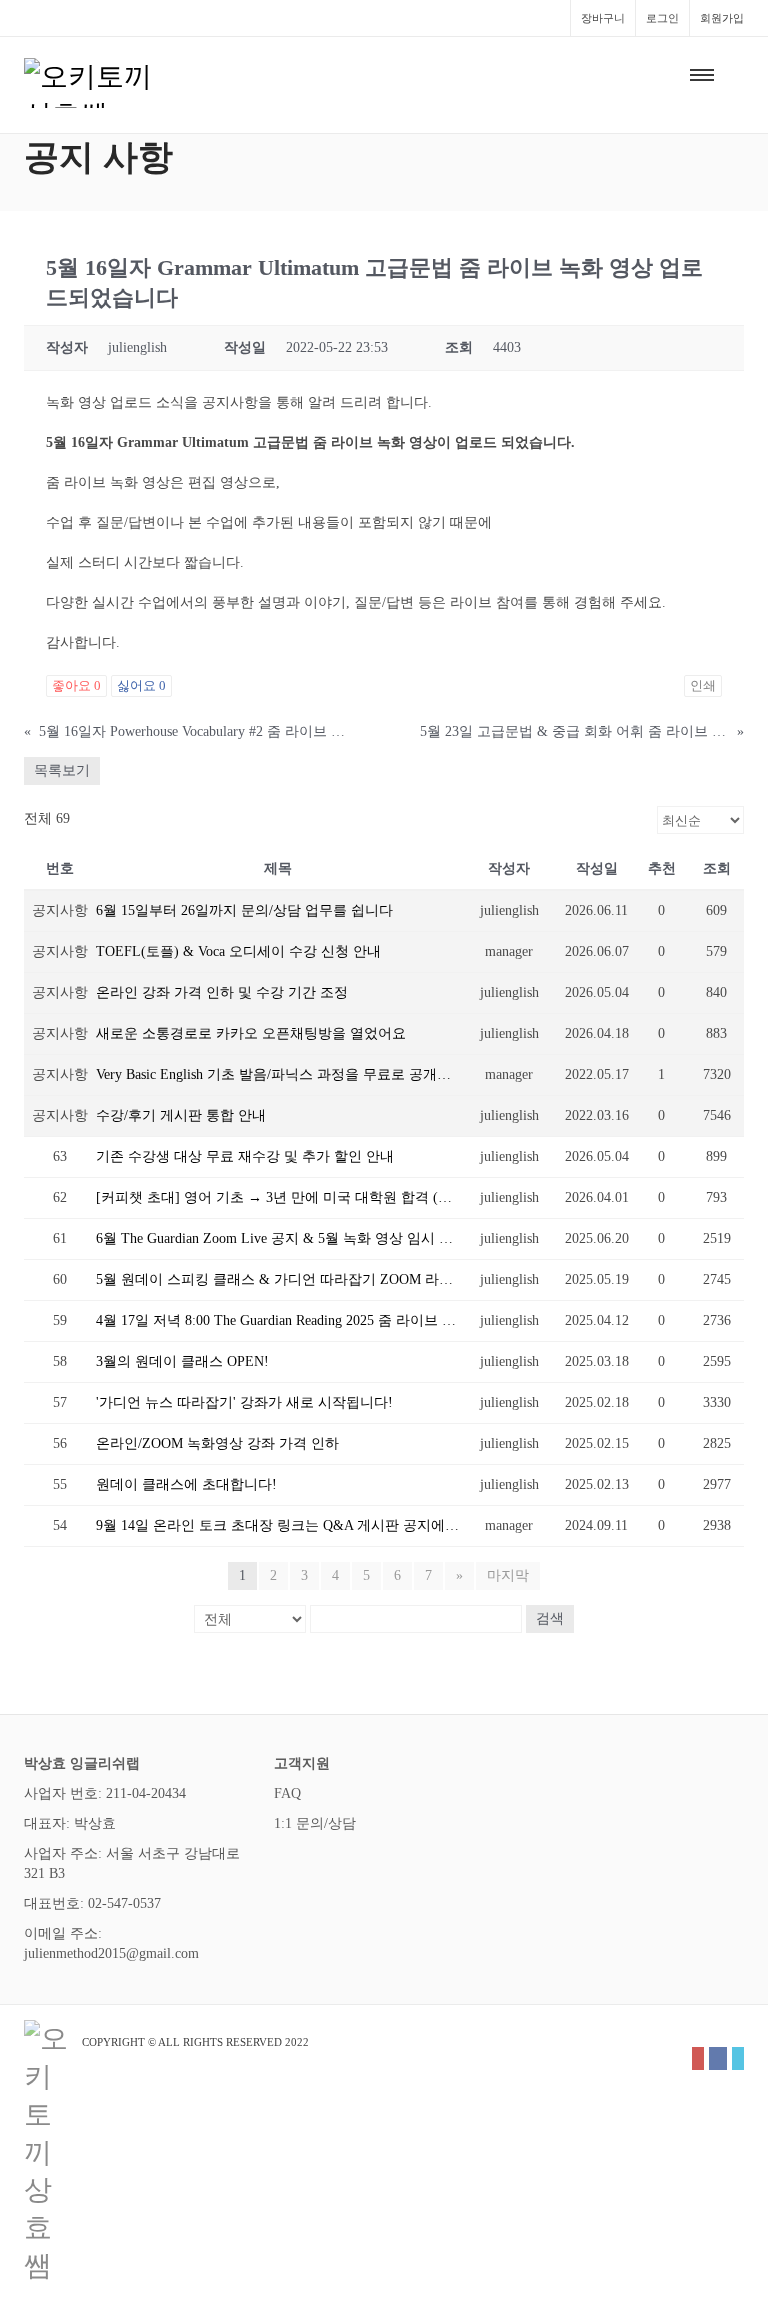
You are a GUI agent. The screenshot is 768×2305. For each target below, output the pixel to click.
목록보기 (62, 770)
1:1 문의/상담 (315, 1823)
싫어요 (141, 685)
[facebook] (718, 2058)
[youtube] (698, 2058)
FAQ (287, 1793)
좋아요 (76, 685)
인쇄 (703, 685)
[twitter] (738, 2058)
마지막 (508, 1575)
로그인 (662, 18)
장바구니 (603, 18)
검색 (550, 1618)
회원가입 (722, 18)
